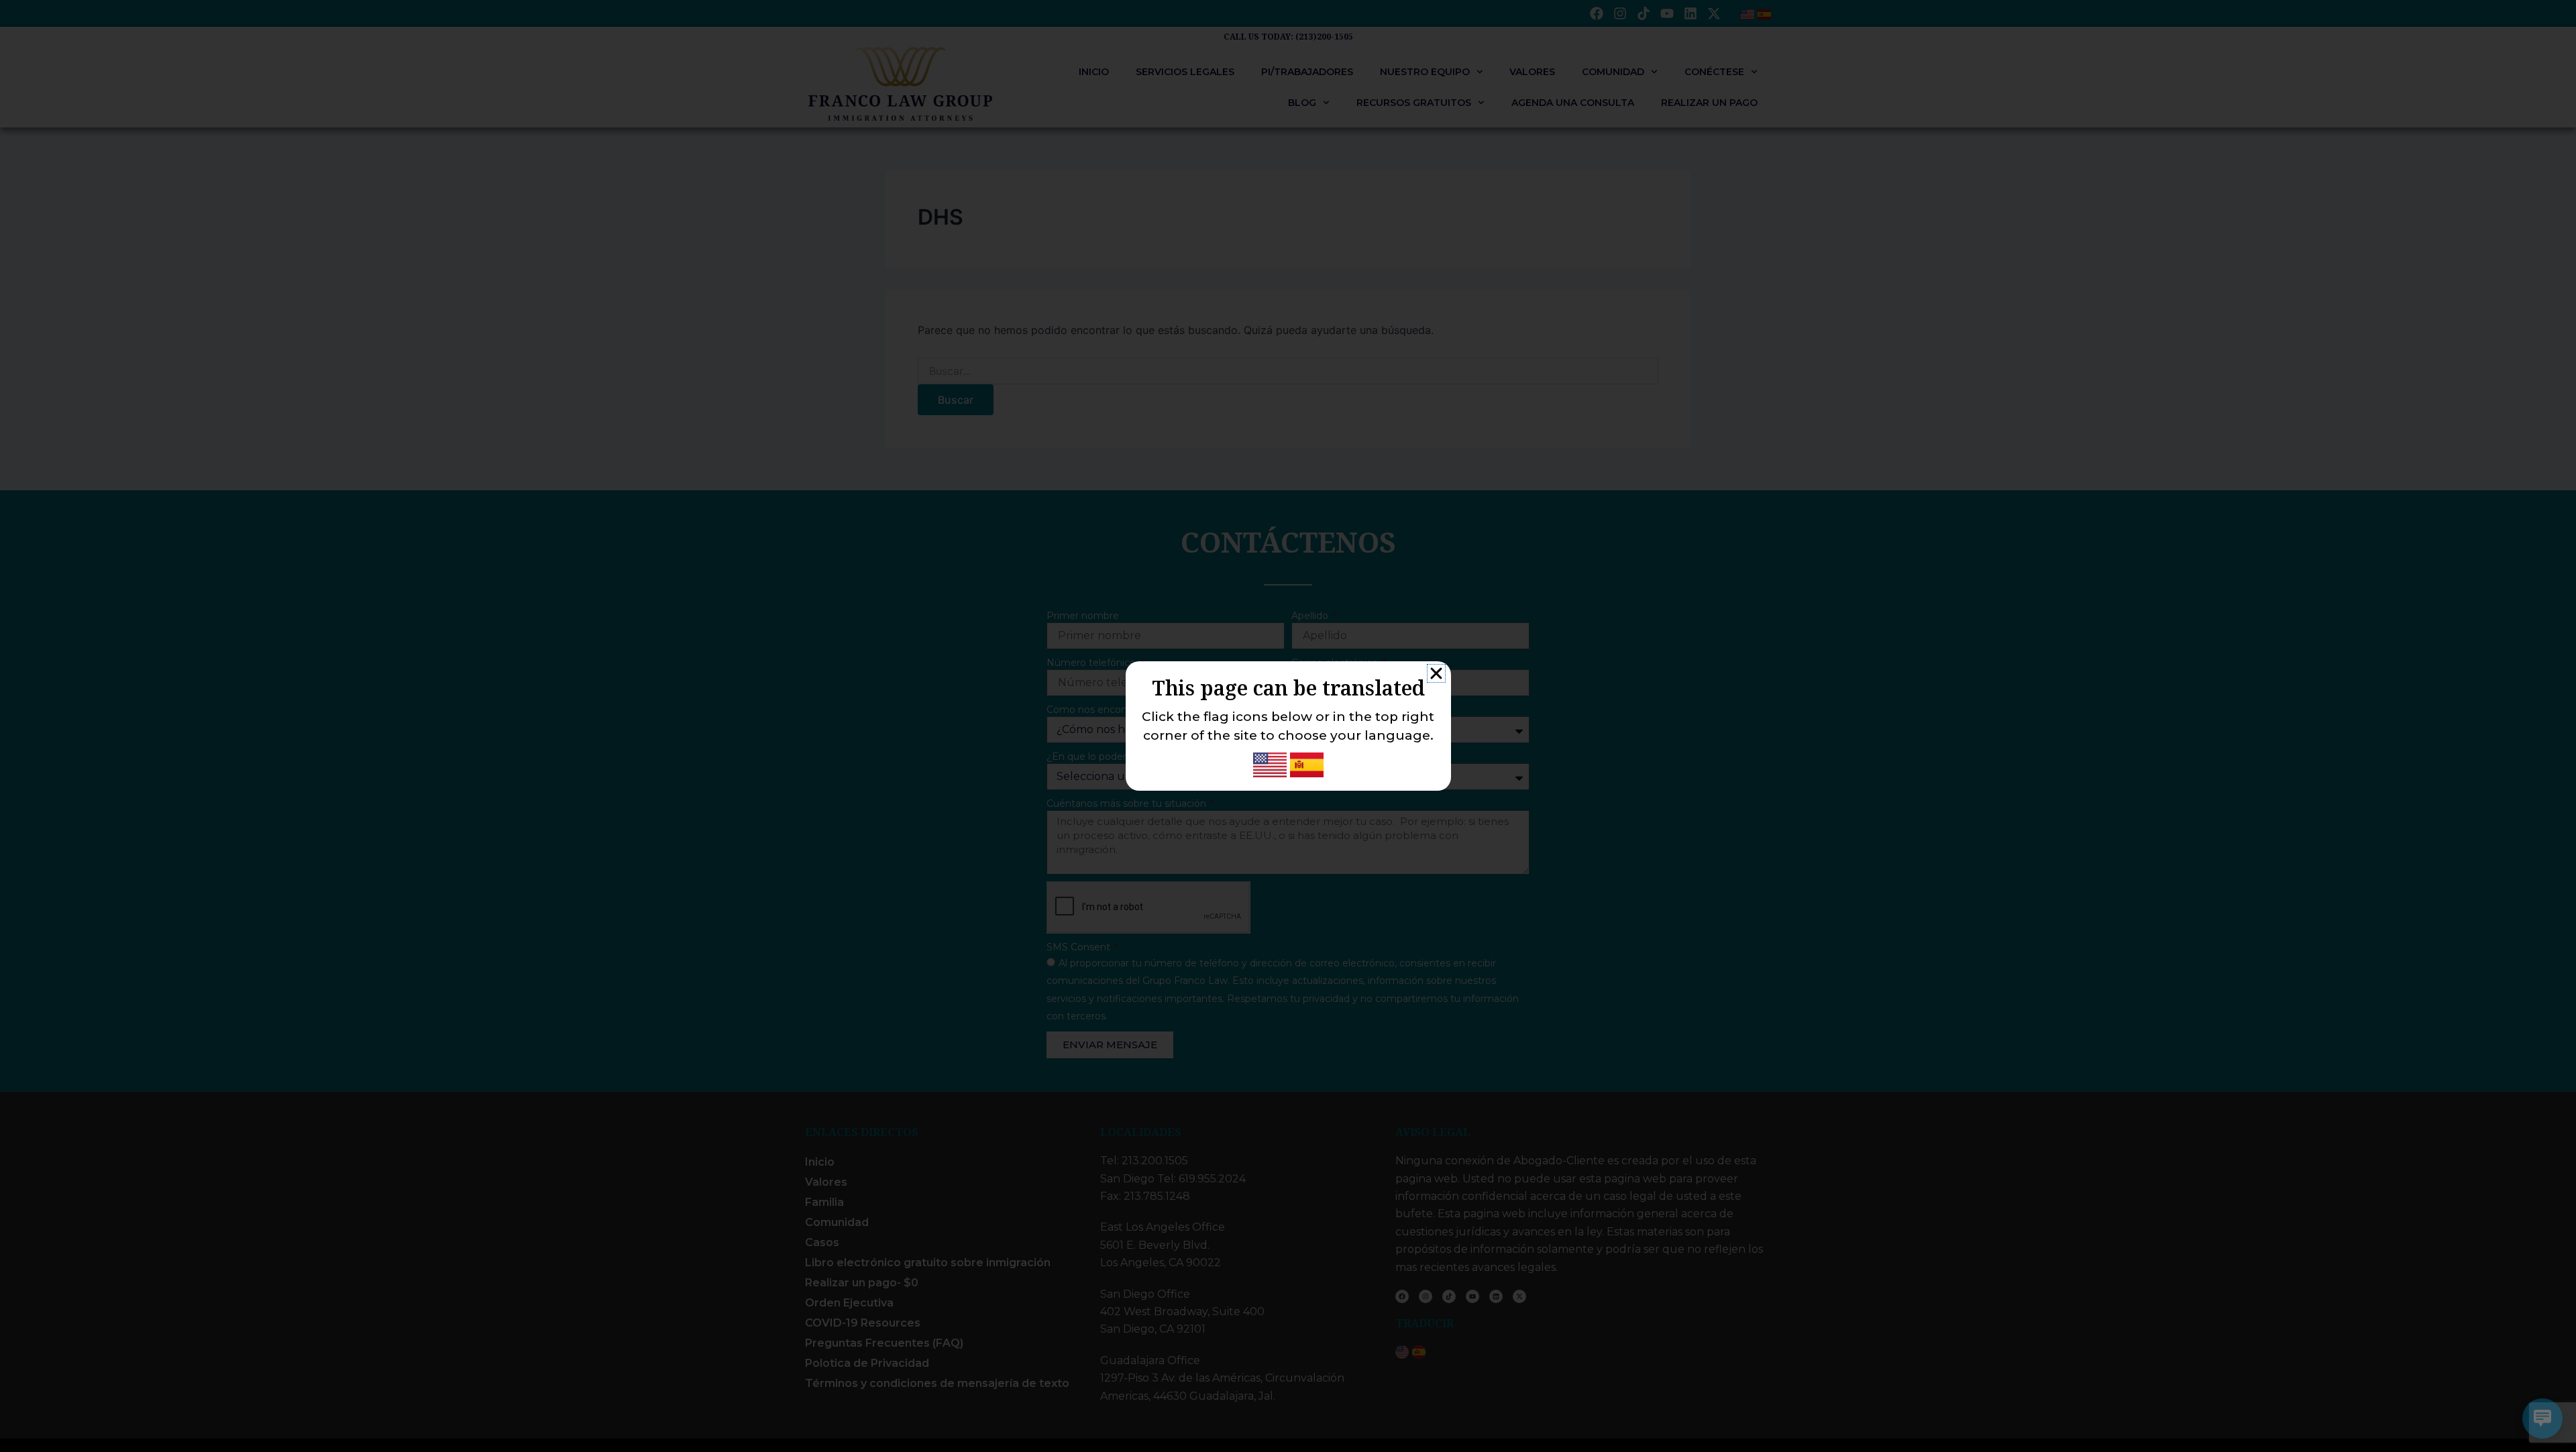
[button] (1436, 673)
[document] (1288, 726)
